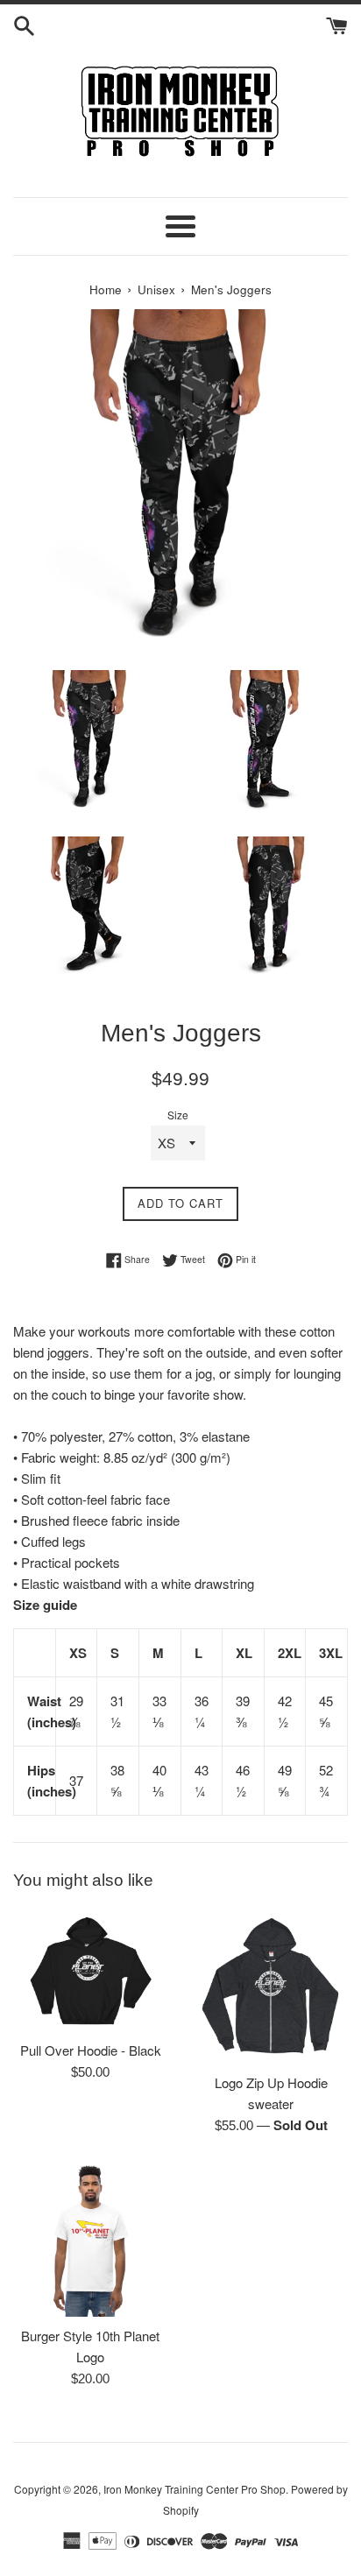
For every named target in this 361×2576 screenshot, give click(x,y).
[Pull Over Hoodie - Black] (90, 1970)
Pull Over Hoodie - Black (91, 2050)
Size (178, 1115)
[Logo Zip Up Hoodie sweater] (271, 1987)
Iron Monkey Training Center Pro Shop (195, 2489)
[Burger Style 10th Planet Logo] (90, 2240)
